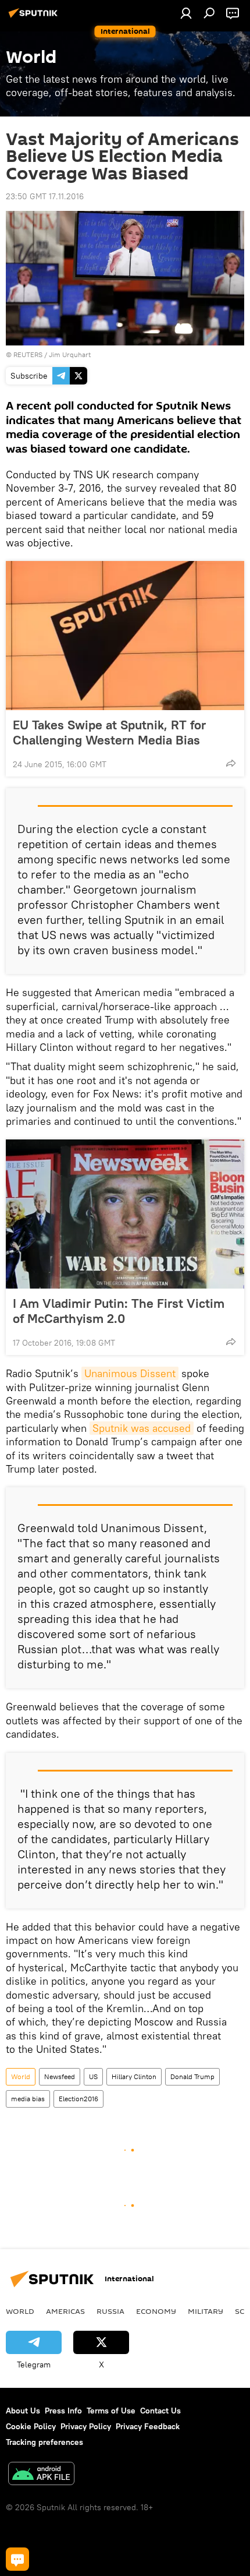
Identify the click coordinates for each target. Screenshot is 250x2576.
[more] (231, 763)
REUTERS (28, 354)
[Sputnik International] (35, 17)
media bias (28, 2099)
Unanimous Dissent (130, 1373)
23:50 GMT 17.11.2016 (45, 196)
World (21, 2076)
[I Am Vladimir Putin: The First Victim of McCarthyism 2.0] (125, 1214)
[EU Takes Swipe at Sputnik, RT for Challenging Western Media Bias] (125, 636)
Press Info (63, 2411)
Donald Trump (192, 2076)
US (93, 2076)
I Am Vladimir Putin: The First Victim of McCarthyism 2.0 (119, 1311)
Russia (110, 2311)
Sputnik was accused (142, 1428)
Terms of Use (111, 2411)
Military (206, 2311)
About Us (23, 2411)
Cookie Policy (31, 2426)
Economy (156, 2311)
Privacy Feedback (148, 2426)
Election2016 (78, 2099)
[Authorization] (186, 13)
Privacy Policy (86, 2426)
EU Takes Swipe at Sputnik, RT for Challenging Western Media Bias (109, 732)
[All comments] (17, 2559)
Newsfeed (60, 2076)
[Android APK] (41, 2475)
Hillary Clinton (134, 2076)
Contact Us (160, 2411)
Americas (65, 2311)
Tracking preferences (44, 2442)
